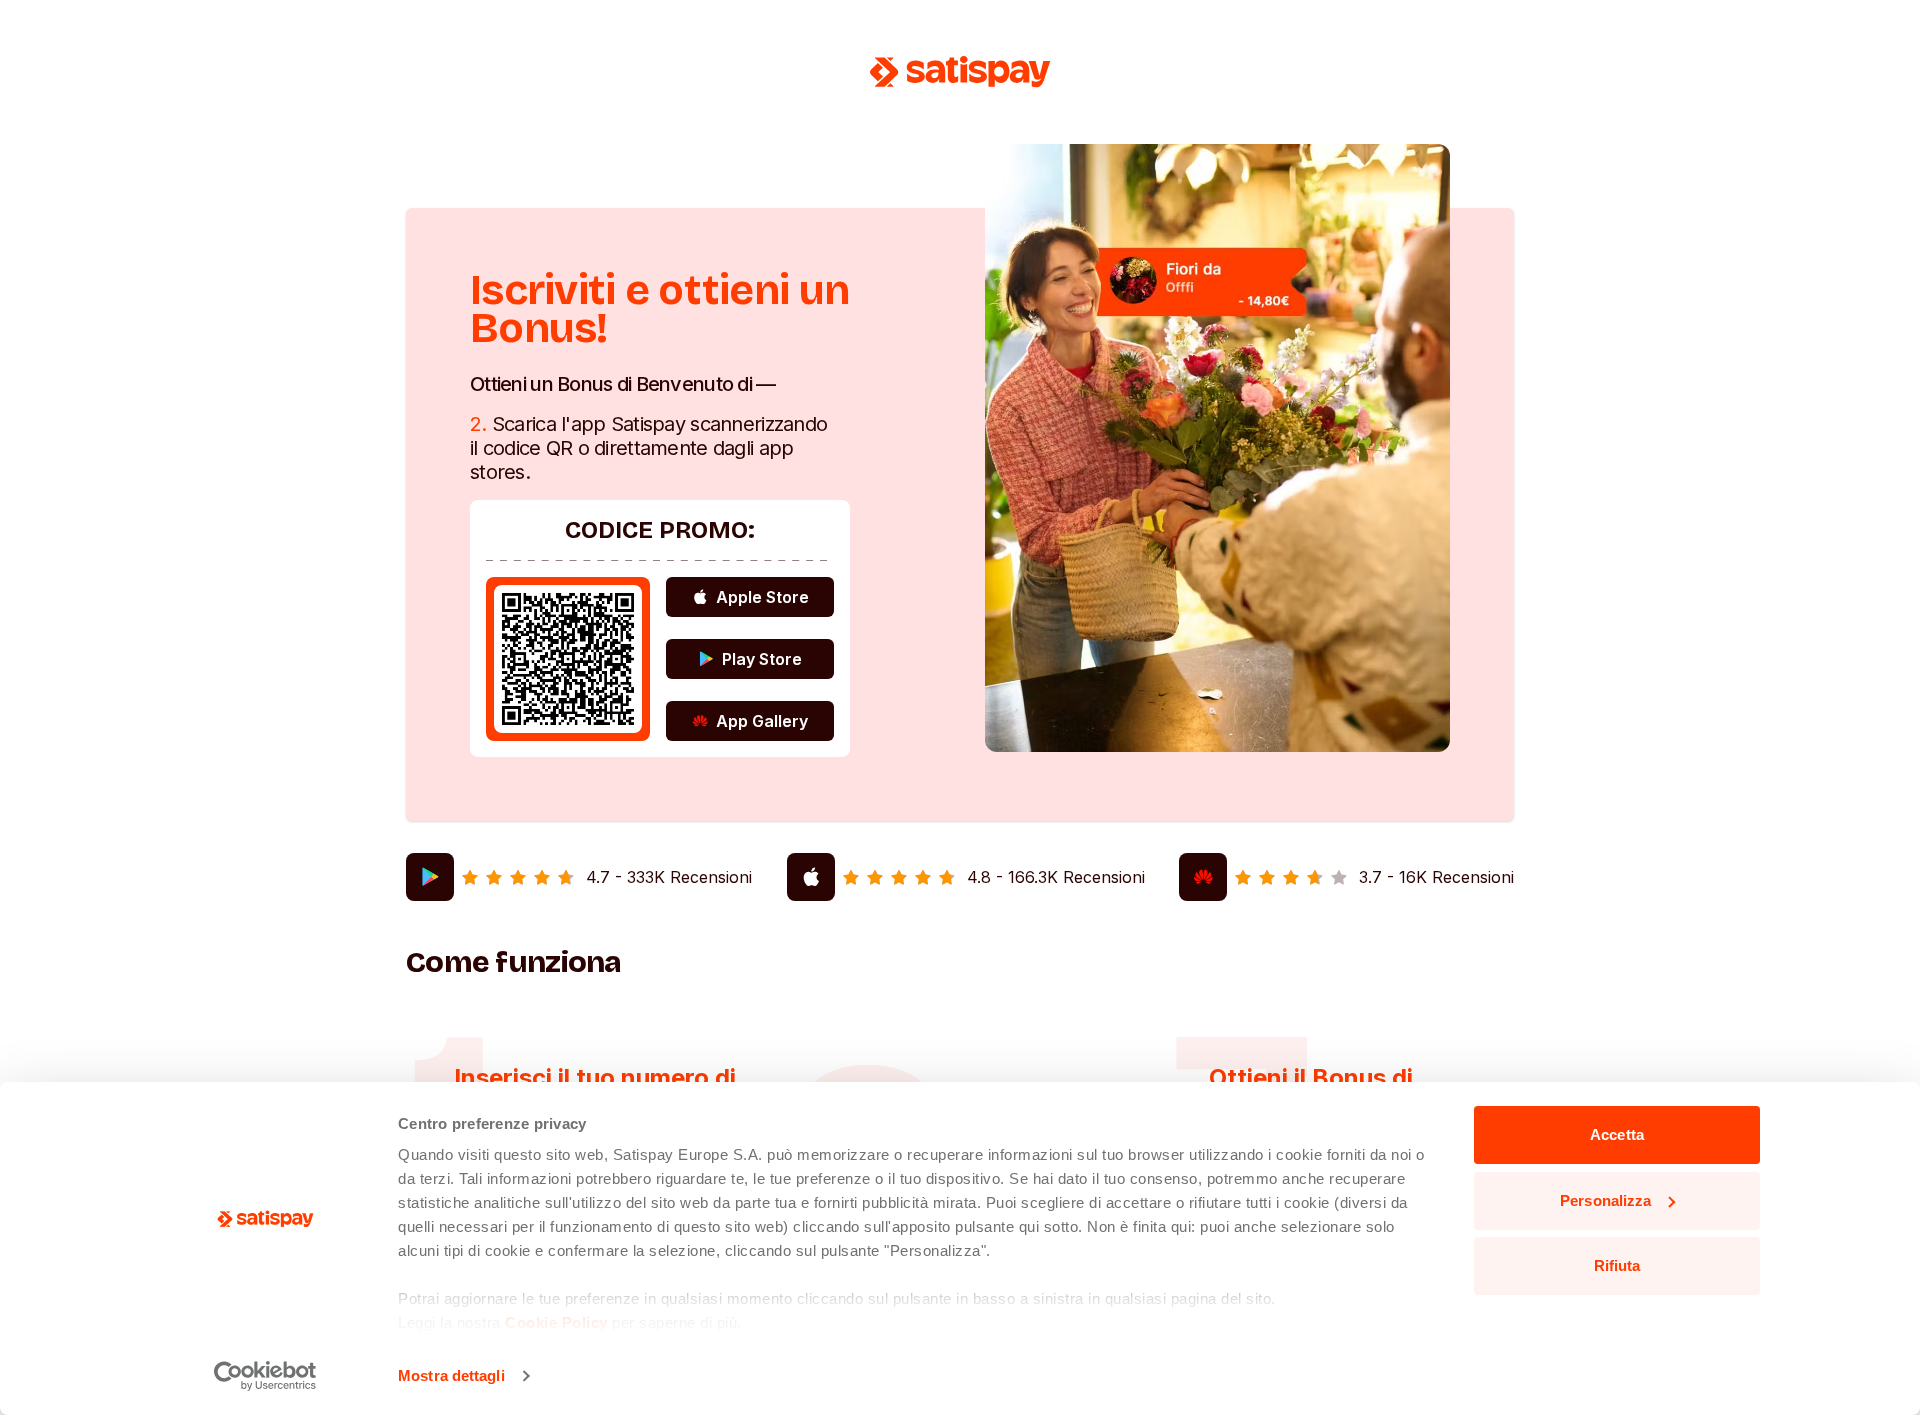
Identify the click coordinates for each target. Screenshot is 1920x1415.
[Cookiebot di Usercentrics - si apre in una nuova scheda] (265, 1376)
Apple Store (762, 597)
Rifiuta (1617, 1265)
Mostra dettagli (451, 1375)
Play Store (762, 659)
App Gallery (762, 721)
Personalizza (1605, 1200)
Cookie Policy (556, 1322)
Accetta (1617, 1134)
